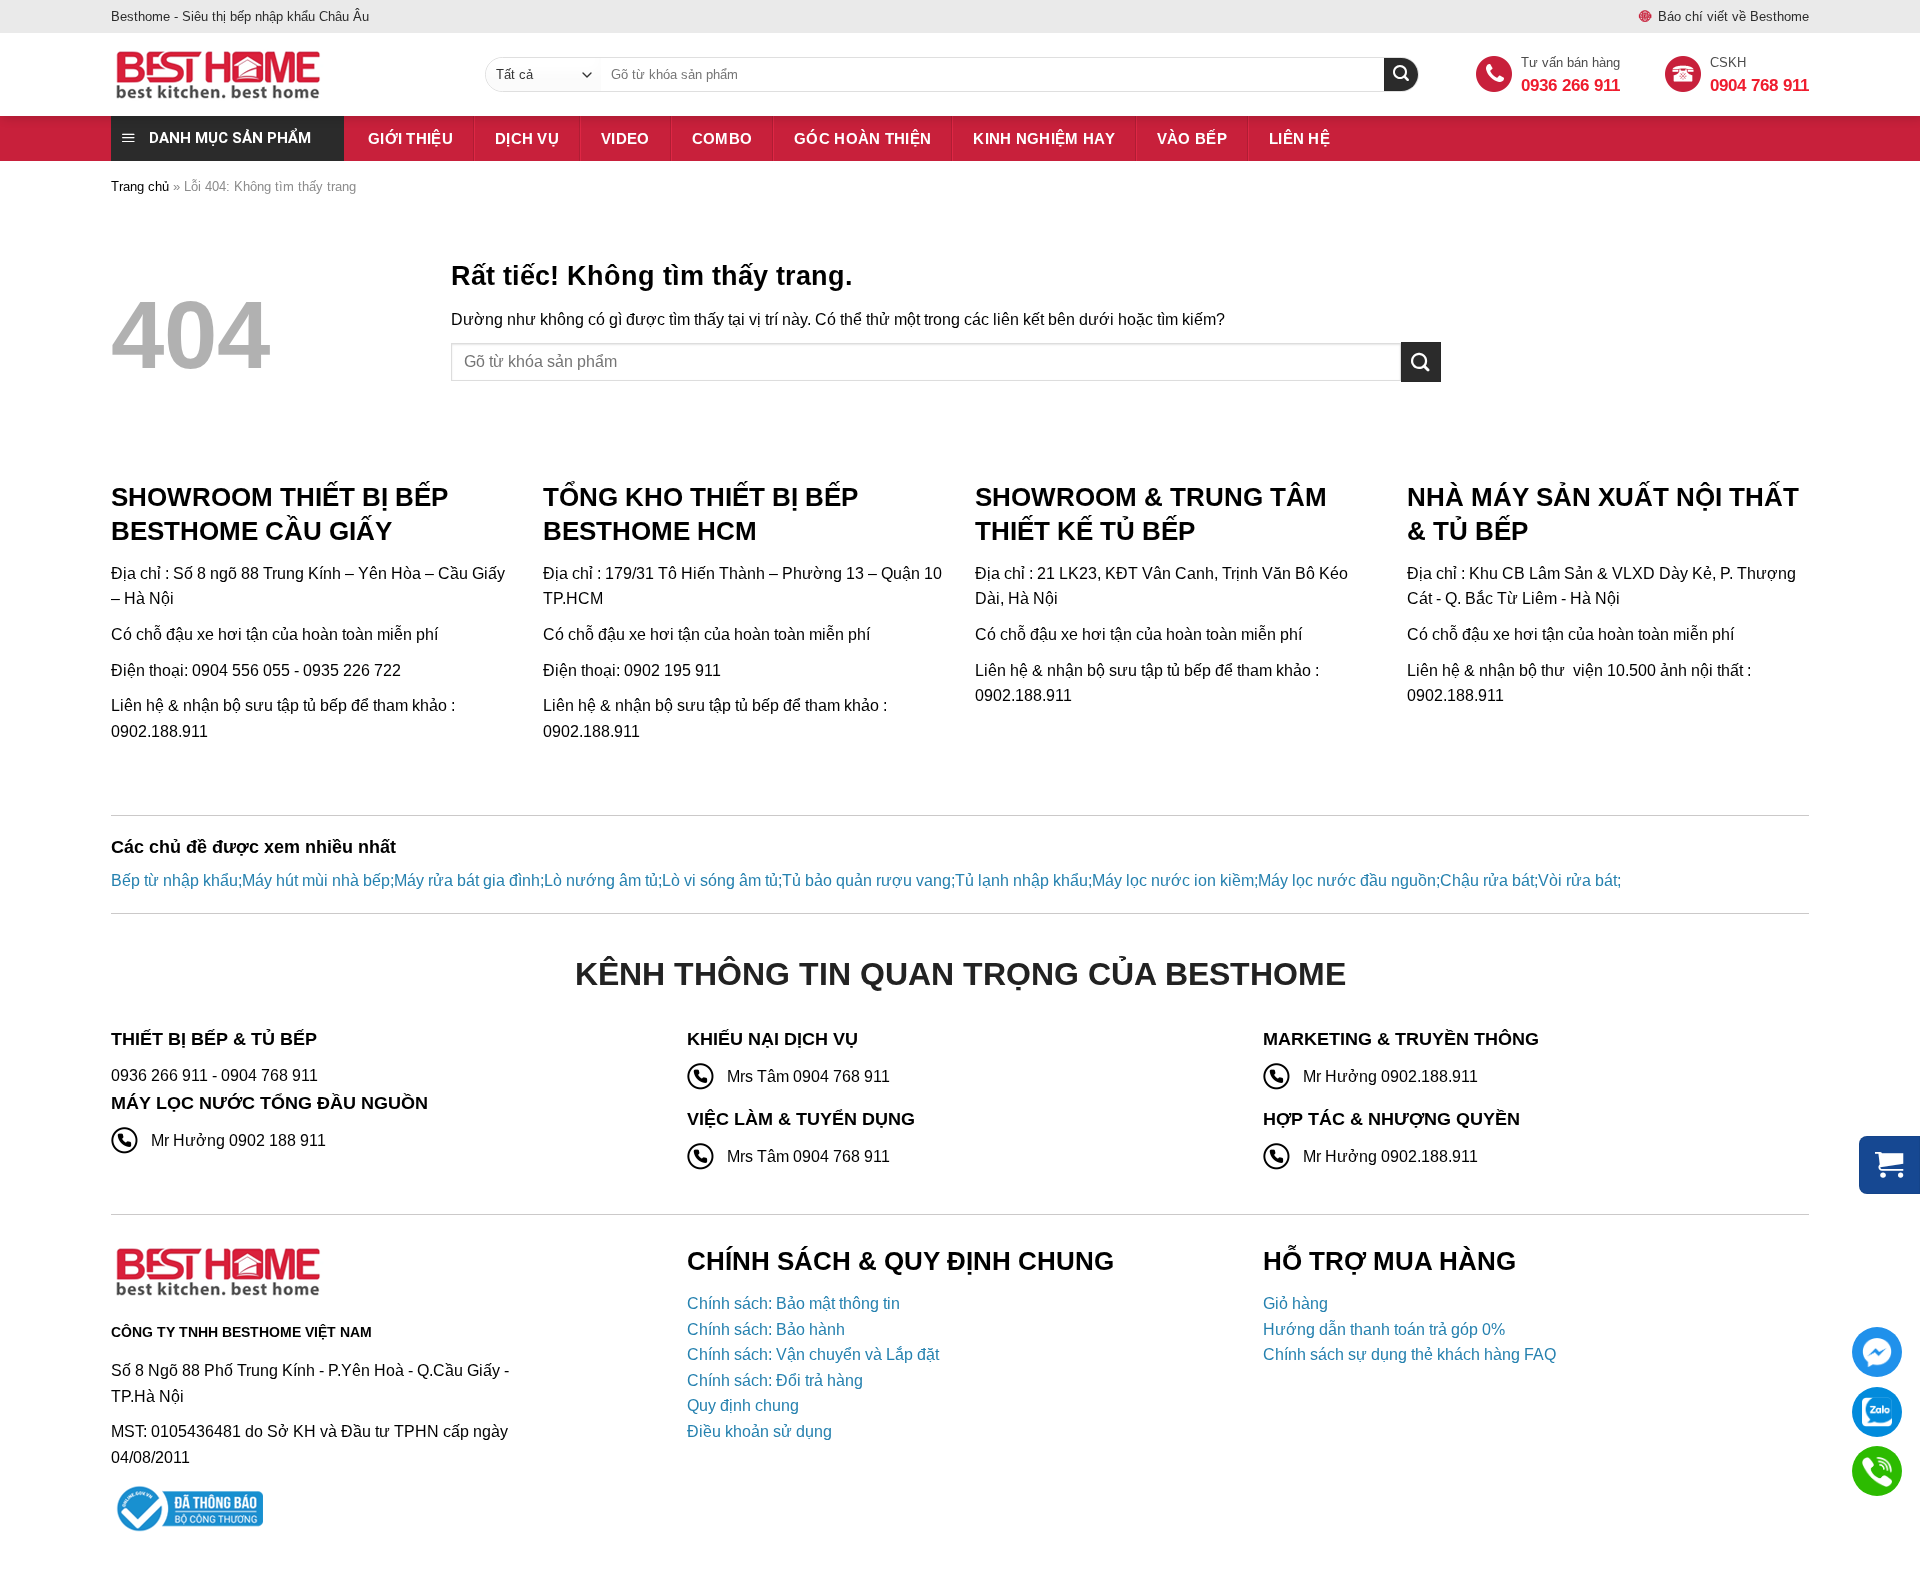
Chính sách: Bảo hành (766, 1329)
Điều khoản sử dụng (759, 1431)
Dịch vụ (527, 138)
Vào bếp (1192, 138)
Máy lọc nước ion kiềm (1173, 880)
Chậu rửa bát (1487, 880)
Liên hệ (1299, 138)
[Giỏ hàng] (1889, 1165)
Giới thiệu (410, 138)
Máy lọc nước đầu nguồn (1347, 880)
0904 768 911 (1759, 85)
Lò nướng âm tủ (601, 880)
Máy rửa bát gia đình (467, 880)
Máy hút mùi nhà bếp (316, 880)
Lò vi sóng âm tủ (720, 880)
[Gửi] (1421, 361)
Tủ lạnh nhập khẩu (1021, 880)
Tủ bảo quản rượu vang (866, 880)
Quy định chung (743, 1405)
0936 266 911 (1570, 85)
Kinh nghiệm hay (1044, 138)
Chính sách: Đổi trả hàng (775, 1380)
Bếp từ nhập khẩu (174, 880)
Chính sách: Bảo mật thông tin (793, 1303)
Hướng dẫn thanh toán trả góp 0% (1384, 1329)
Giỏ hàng (1295, 1303)
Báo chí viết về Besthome (1733, 16)
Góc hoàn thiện (862, 138)
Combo (722, 138)
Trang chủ (140, 186)
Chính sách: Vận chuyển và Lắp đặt (813, 1354)
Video (625, 138)
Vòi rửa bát (1577, 880)
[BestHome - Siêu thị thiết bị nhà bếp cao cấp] (283, 75)
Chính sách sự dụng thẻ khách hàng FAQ (1409, 1354)
